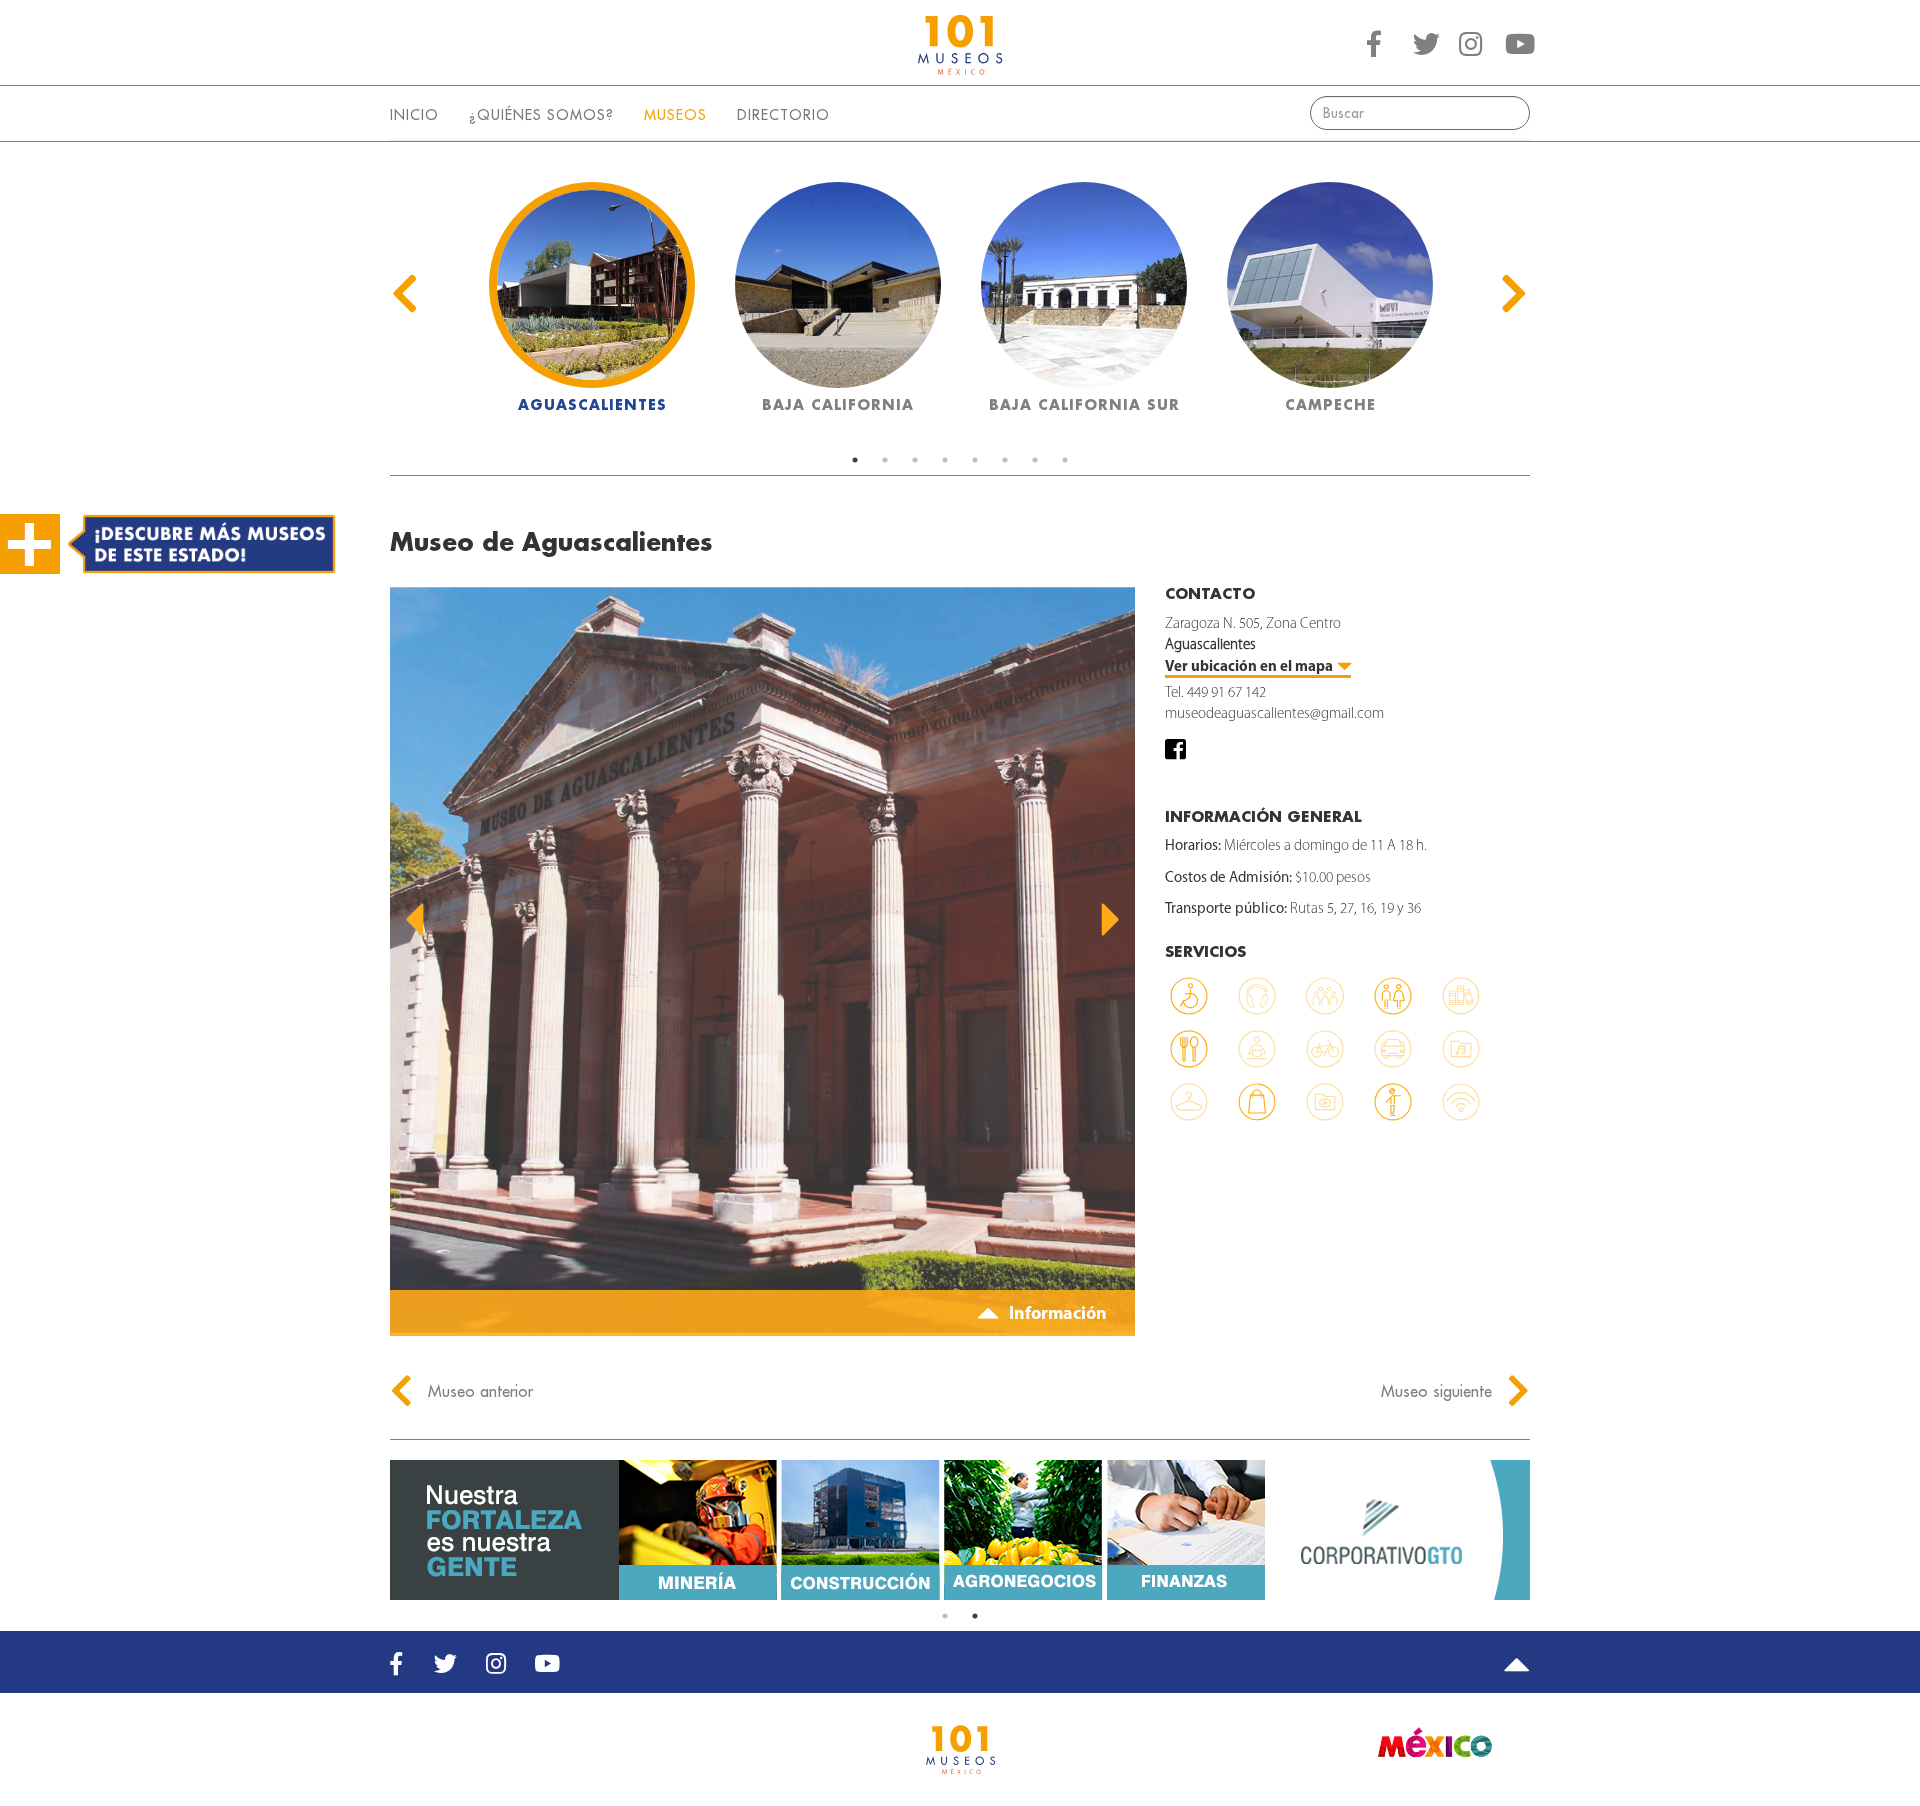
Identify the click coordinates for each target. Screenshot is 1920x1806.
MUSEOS (675, 115)
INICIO (414, 115)
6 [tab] (1005, 460)
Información (1056, 1315)
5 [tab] (975, 460)
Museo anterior (478, 1391)
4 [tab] (945, 460)
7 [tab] (1035, 460)
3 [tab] (915, 460)
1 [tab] (855, 460)
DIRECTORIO (783, 115)
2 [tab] (885, 460)
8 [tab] (1065, 460)
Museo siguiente (1439, 1391)
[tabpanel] (592, 303)
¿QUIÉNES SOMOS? (541, 115)
